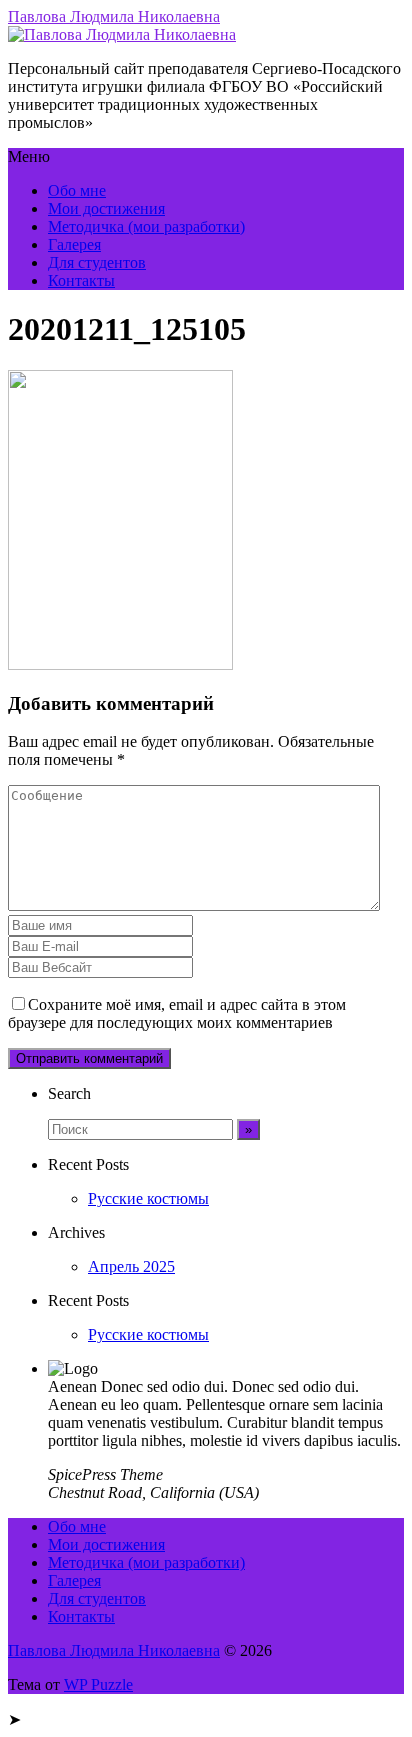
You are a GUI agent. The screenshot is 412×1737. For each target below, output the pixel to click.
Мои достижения (106, 208)
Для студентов (97, 262)
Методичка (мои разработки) (146, 226)
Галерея (74, 244)
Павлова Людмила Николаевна (114, 16)
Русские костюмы (148, 1198)
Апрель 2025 (131, 1266)
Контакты (81, 280)
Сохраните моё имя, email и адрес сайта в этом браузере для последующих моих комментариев (177, 1013)
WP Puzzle (98, 1684)
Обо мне (77, 190)
